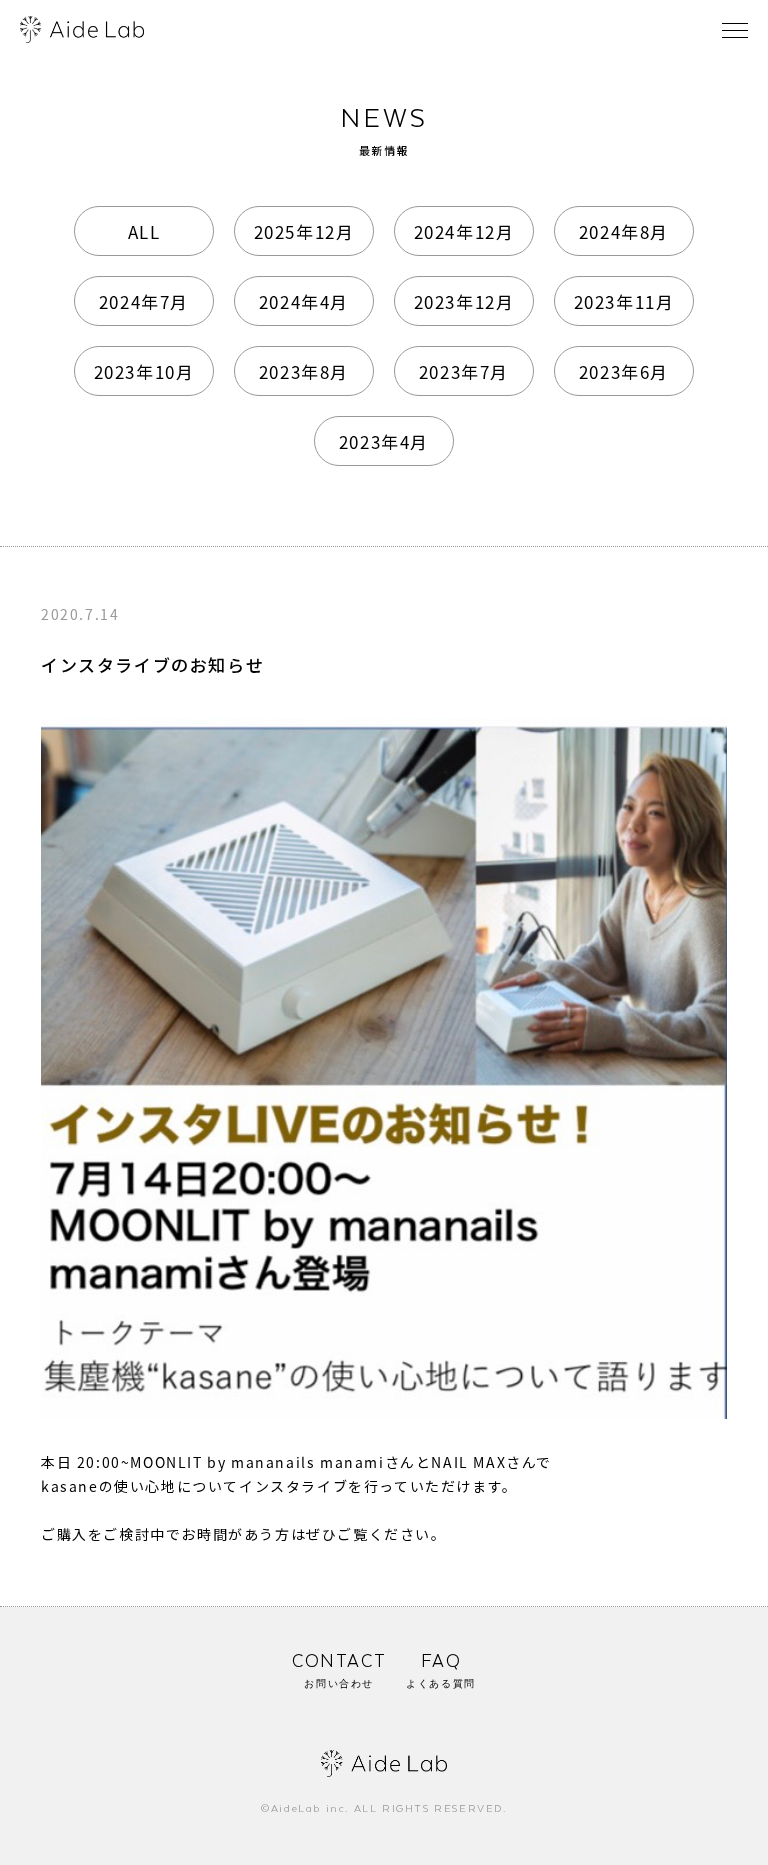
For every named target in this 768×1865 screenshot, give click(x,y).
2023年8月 (304, 371)
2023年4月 (384, 441)
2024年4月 (304, 301)
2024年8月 (624, 231)
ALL (144, 231)
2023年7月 (464, 371)
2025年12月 (304, 231)
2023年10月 (144, 371)
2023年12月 (464, 301)
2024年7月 (144, 301)
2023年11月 (624, 301)
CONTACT (339, 1671)
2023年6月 (624, 371)
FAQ (441, 1671)
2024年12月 (464, 231)
